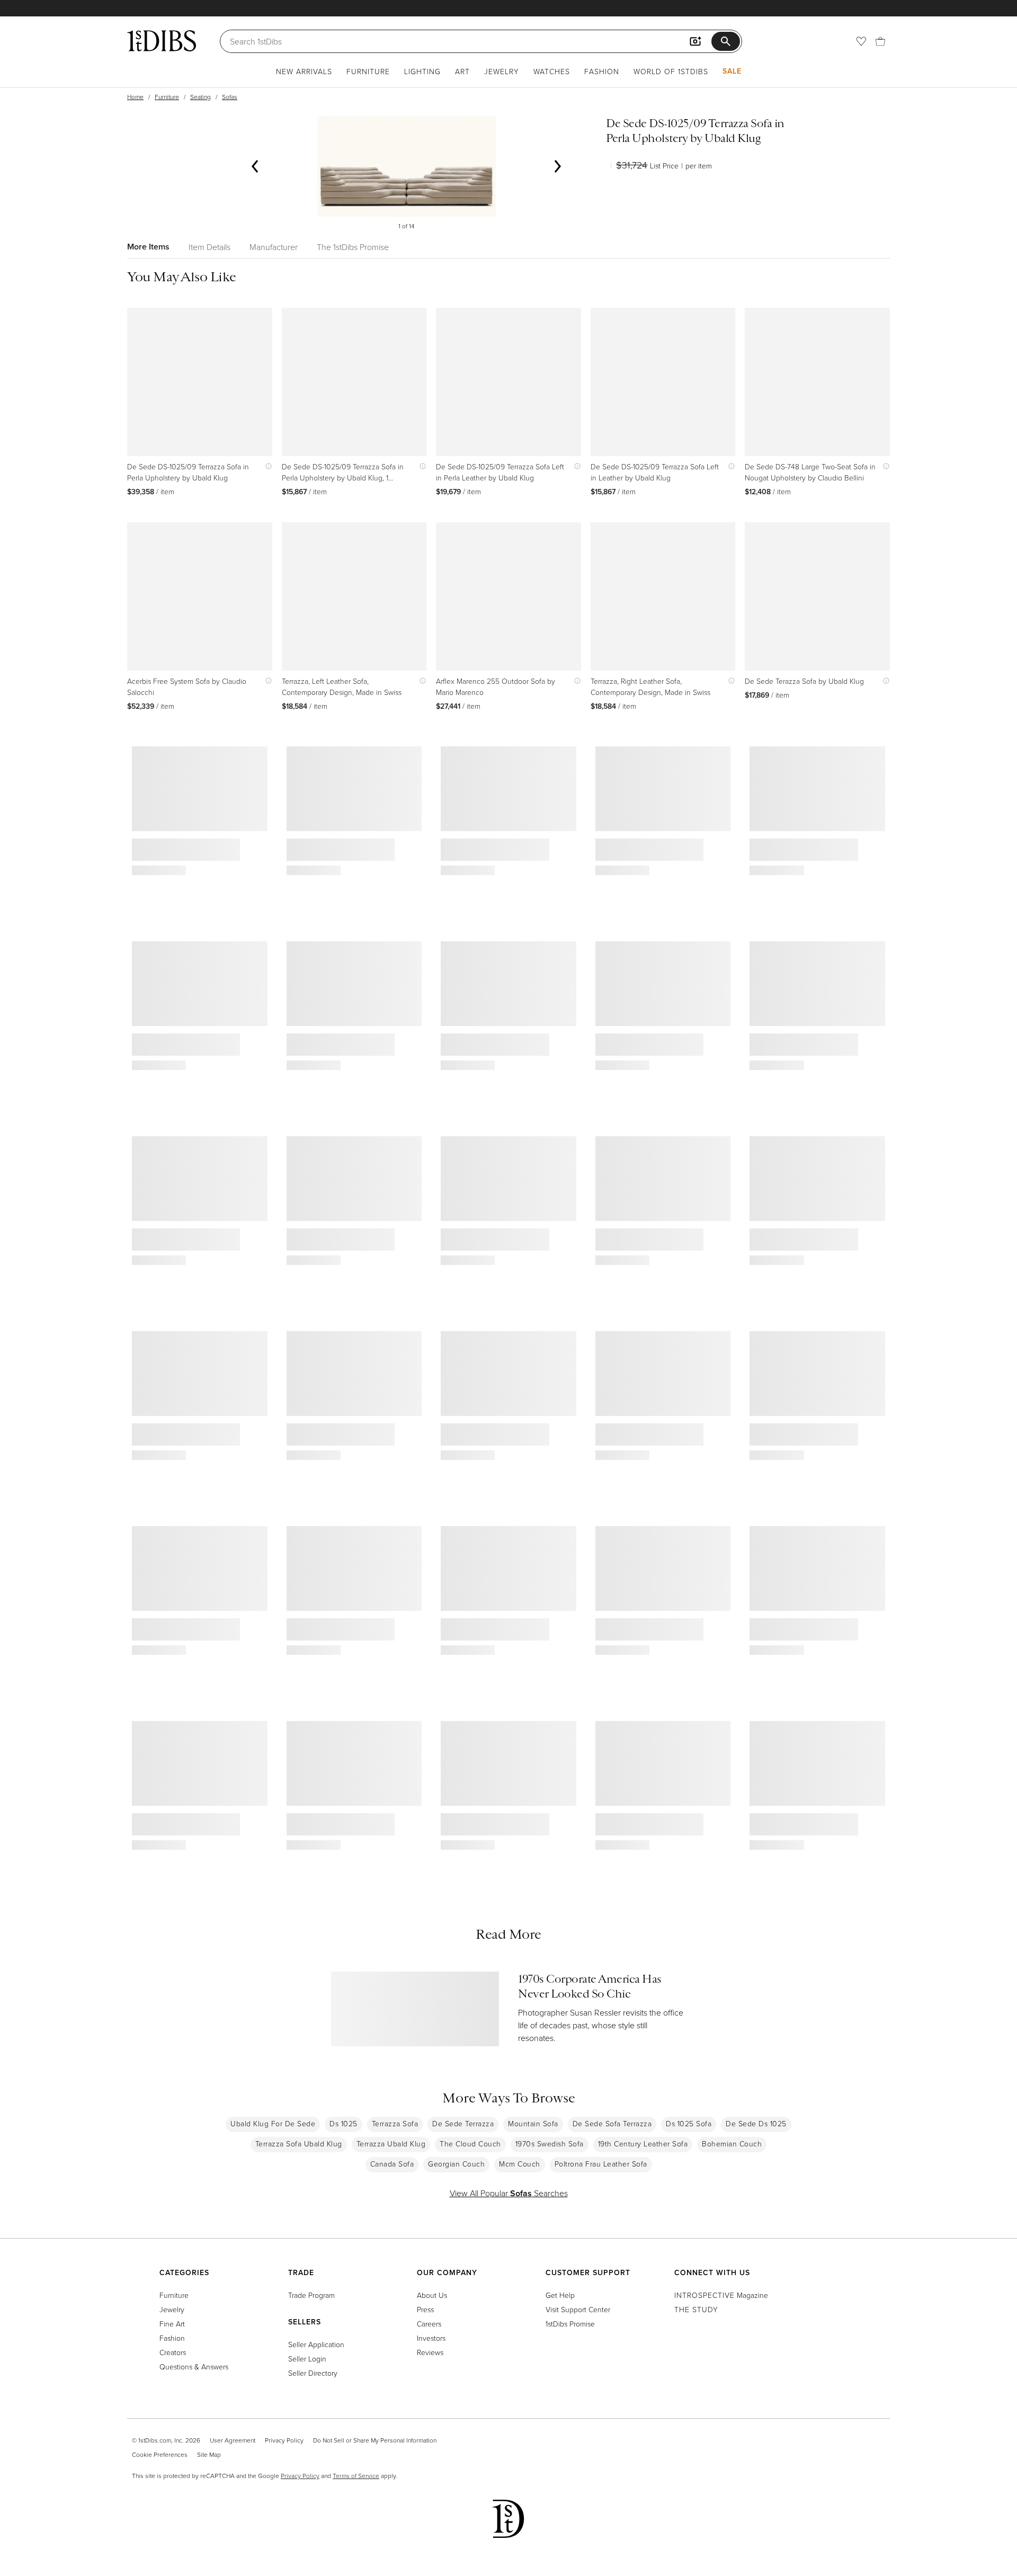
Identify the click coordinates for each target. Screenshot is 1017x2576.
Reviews (430, 2352)
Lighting (422, 71)
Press (425, 2309)
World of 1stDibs (671, 71)
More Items (148, 247)
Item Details (209, 247)
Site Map (209, 2454)
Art (462, 71)
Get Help (560, 2295)
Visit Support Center (578, 2309)
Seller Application (316, 2344)
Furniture (368, 71)
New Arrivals (304, 71)
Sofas (230, 97)
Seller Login (307, 2359)
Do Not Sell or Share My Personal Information (375, 2440)
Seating (200, 97)
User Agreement (233, 2440)
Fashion (602, 71)
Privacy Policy (284, 2440)
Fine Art (172, 2324)
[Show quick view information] (266, 466)
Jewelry (502, 71)
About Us (432, 2295)
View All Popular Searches (509, 2193)
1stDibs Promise (570, 2324)
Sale (732, 71)
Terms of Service (356, 2476)
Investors (431, 2338)
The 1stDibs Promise (353, 247)
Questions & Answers (194, 2366)
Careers (429, 2324)
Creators (173, 2352)
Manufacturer (274, 247)
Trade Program (311, 2295)
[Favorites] (861, 41)
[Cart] (880, 41)
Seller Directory (313, 2373)
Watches (552, 71)
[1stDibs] (162, 41)
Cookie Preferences (160, 2454)
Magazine (721, 2295)
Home (135, 97)
